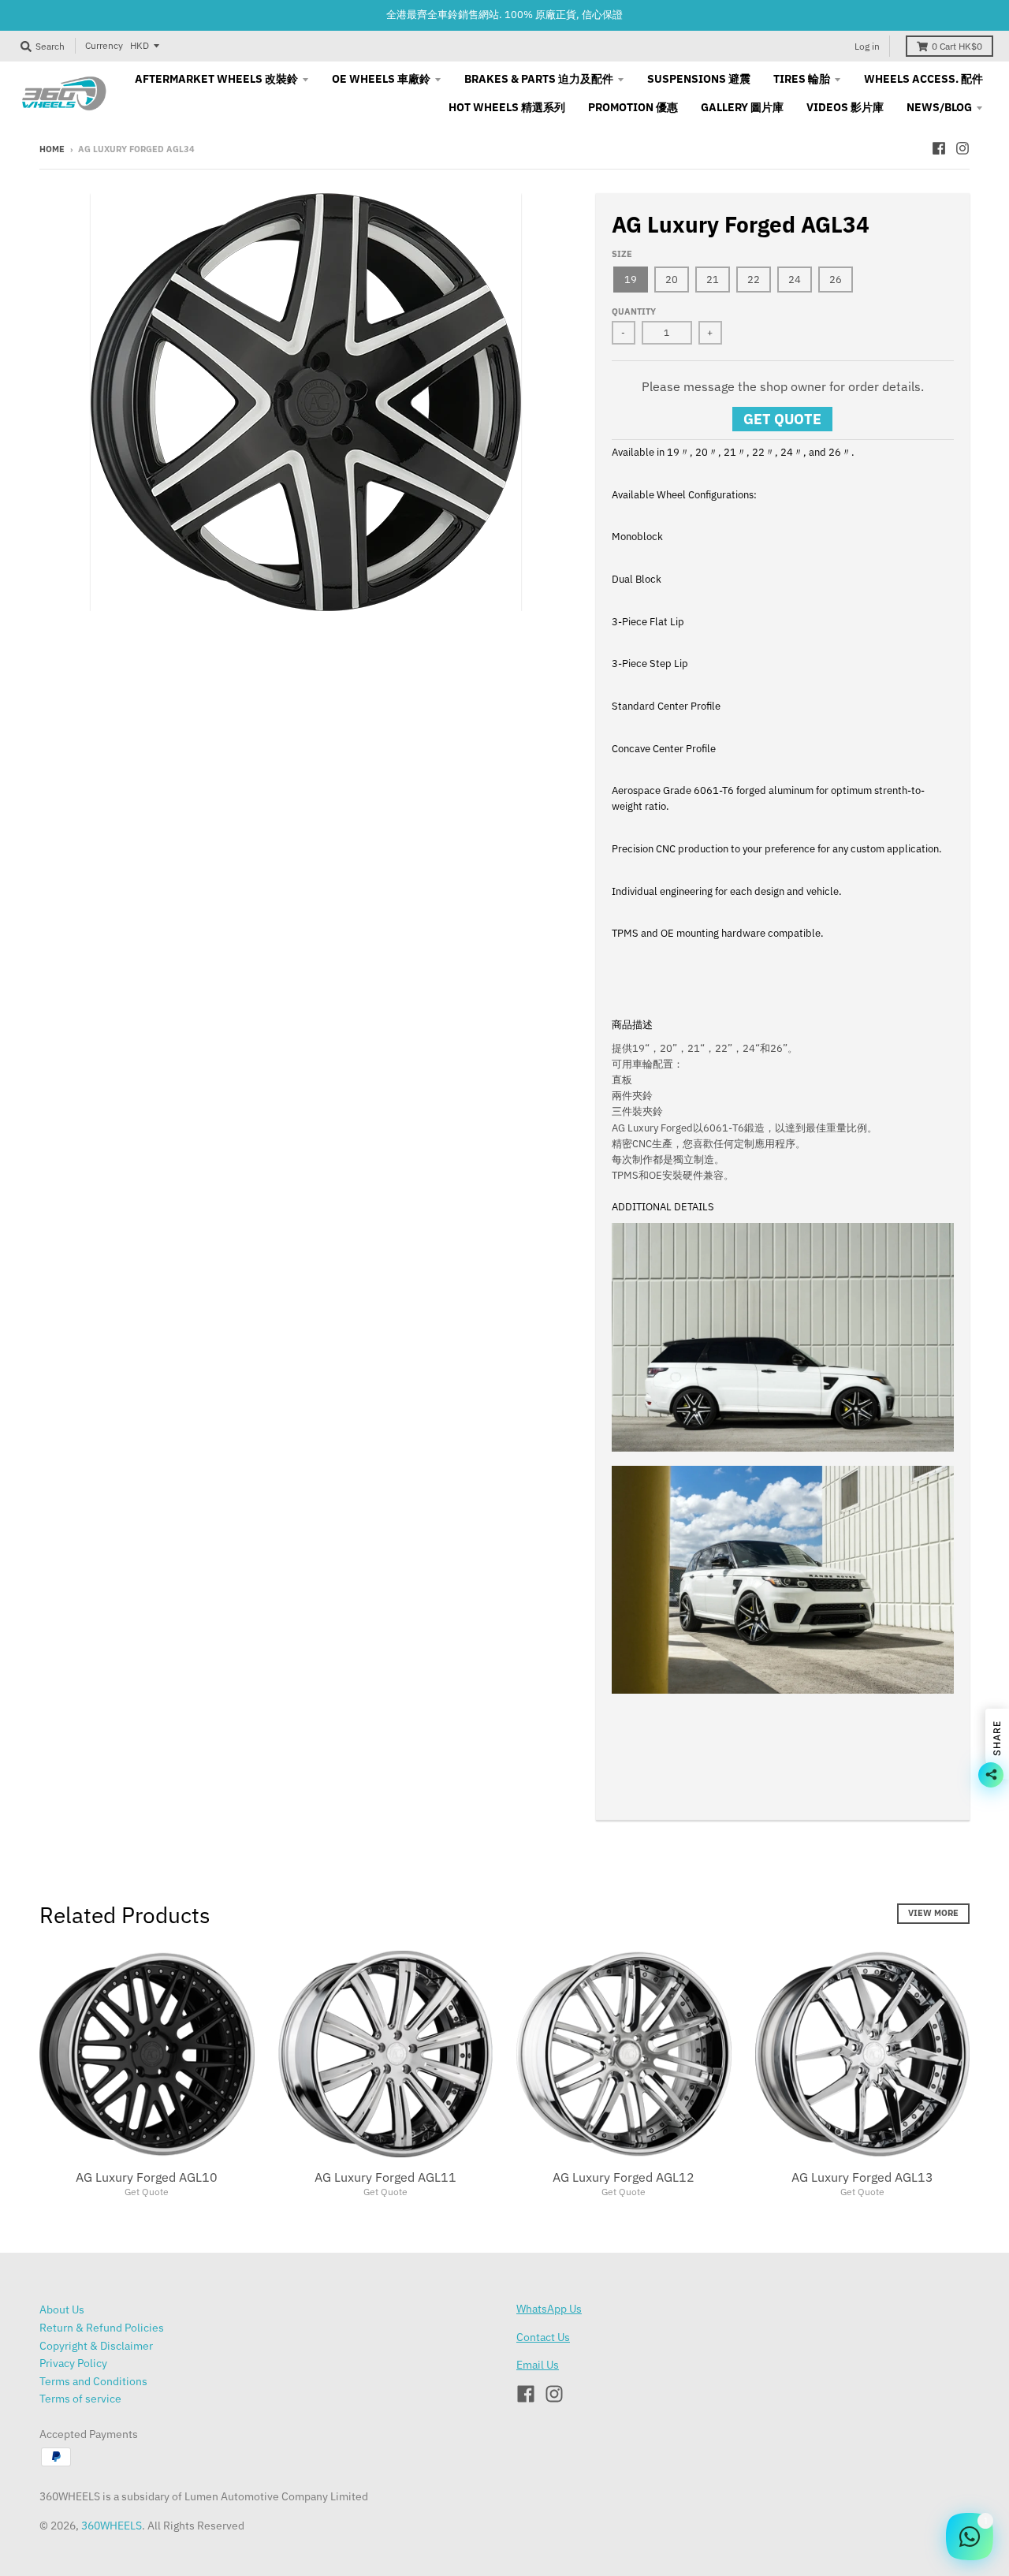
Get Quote (782, 419)
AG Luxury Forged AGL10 (147, 2177)
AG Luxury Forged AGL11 (385, 2177)
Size (622, 254)
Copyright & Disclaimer (96, 2346)
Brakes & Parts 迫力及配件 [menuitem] (539, 79)
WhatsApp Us (549, 2309)
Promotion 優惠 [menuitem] (633, 107)
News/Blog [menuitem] (939, 107)
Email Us (538, 2365)
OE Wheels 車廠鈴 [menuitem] (381, 79)
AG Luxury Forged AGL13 (862, 2177)
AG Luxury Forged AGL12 (624, 2177)
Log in (867, 46)
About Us (62, 2309)
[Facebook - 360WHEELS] (939, 148)
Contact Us (543, 2337)
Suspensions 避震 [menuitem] (699, 79)
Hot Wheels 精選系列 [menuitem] (507, 107)
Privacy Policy (73, 2363)
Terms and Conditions (93, 2381)
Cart (957, 46)
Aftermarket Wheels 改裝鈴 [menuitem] (216, 79)
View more (933, 1913)
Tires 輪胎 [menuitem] (802, 79)
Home (52, 149)
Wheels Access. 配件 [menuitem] (923, 79)
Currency (104, 45)
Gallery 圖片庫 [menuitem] (742, 107)
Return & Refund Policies (102, 2328)
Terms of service (80, 2399)
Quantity (634, 311)
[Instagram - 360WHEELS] (962, 148)
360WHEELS (112, 2526)
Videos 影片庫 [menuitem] (845, 107)
